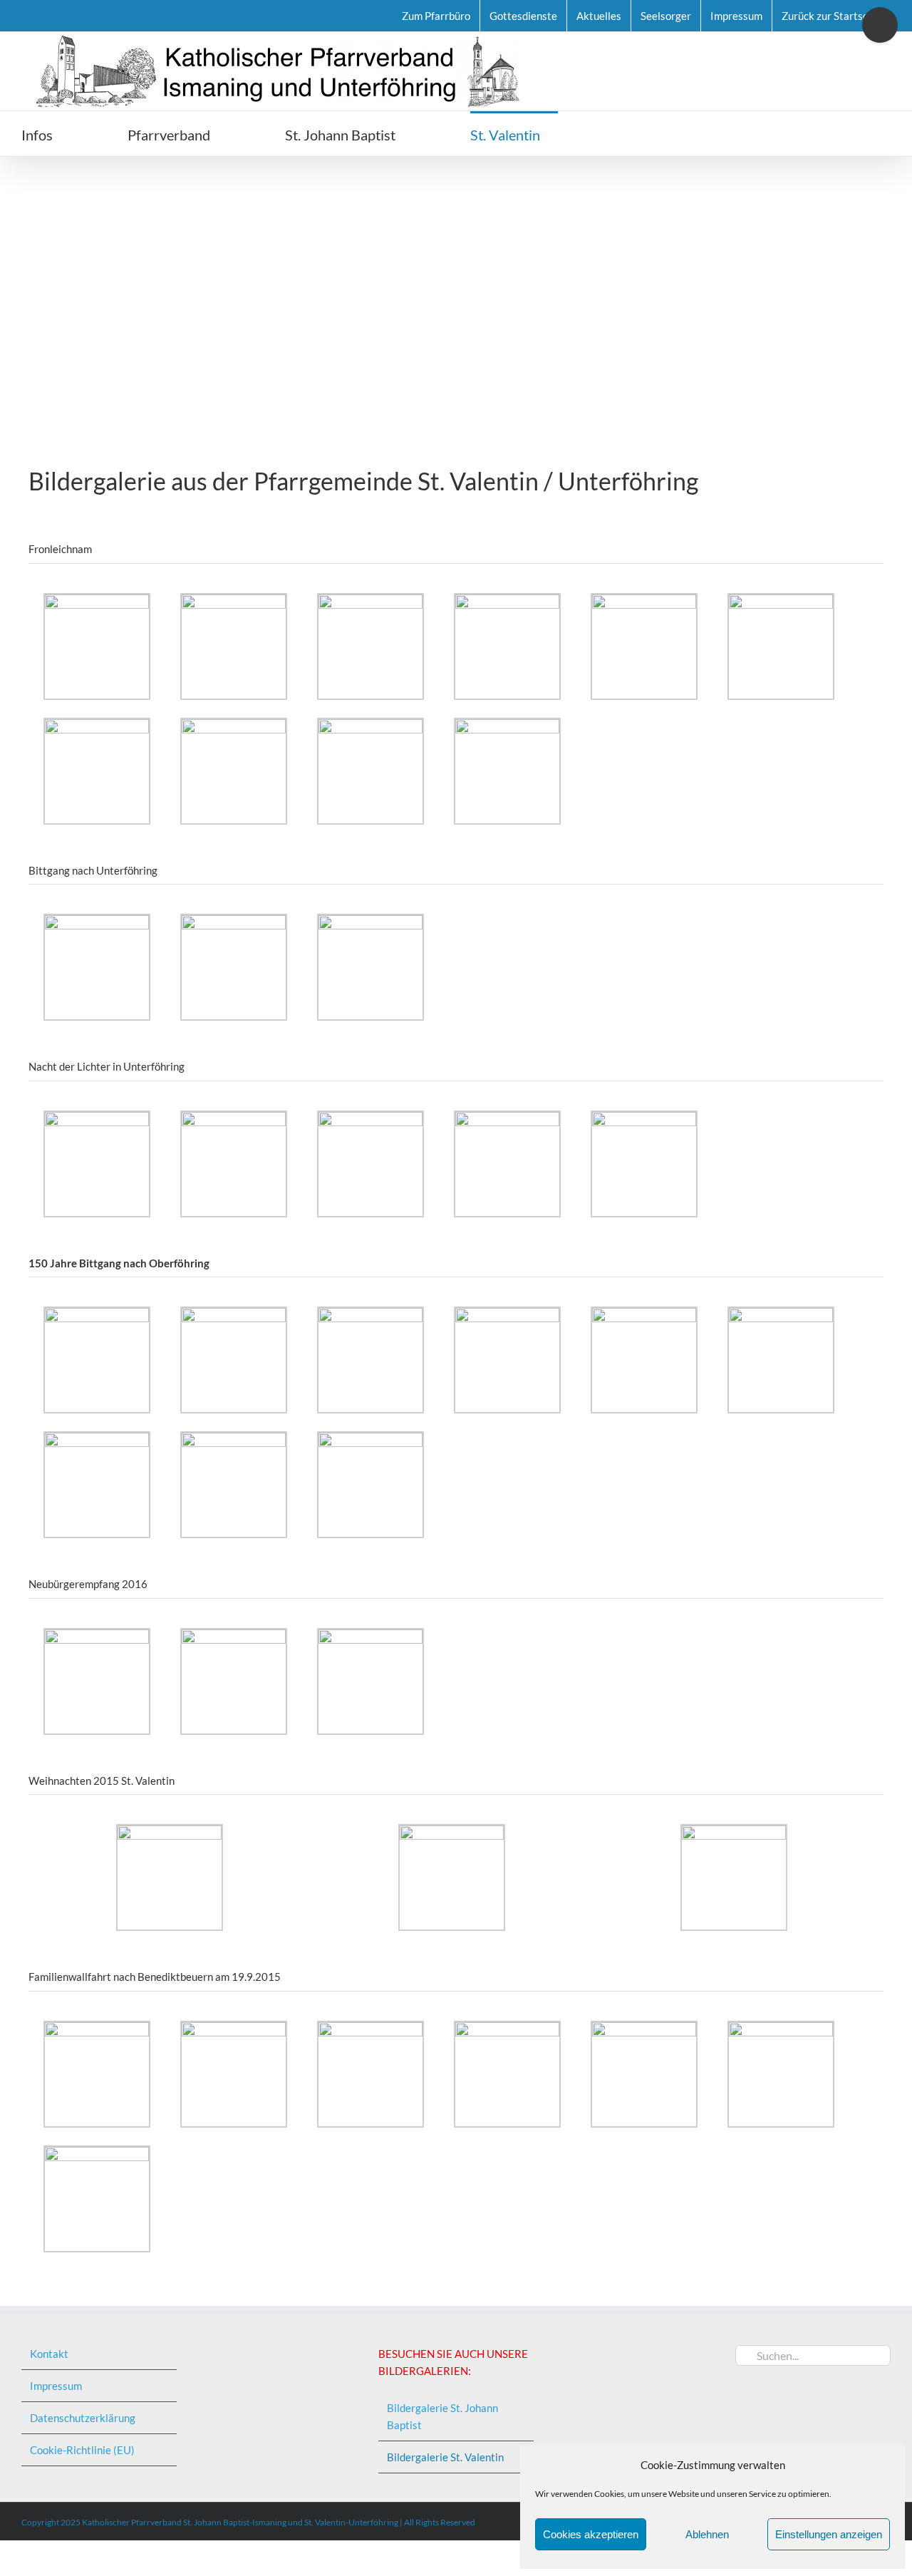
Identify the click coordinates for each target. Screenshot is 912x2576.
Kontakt (49, 2354)
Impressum (56, 2386)
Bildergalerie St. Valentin (445, 2457)
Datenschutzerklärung (83, 2418)
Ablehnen (707, 2534)
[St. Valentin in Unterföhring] (456, 280)
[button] (621, 134)
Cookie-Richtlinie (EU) (82, 2450)
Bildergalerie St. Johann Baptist (442, 2416)
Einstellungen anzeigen (829, 2534)
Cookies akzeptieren (591, 2534)
